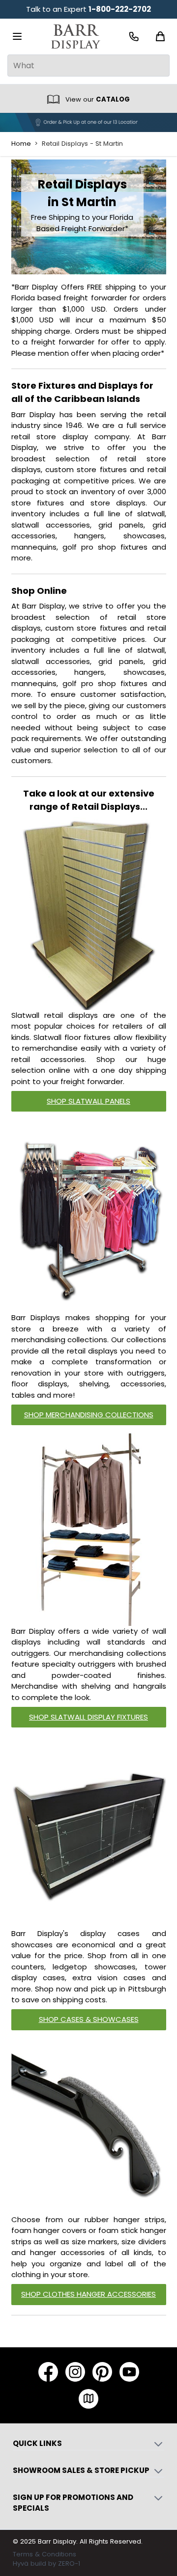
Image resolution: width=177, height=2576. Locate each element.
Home (21, 144)
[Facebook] (48, 2372)
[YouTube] (129, 2372)
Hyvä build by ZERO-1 (46, 2563)
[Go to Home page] (76, 37)
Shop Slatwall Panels (88, 1101)
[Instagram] (75, 2372)
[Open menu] (17, 36)
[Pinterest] (102, 2372)
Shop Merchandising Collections (89, 1415)
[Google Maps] (88, 2399)
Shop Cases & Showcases (89, 2019)
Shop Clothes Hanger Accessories (88, 2294)
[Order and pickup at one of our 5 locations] (88, 122)
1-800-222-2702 (120, 9)
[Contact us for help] (134, 37)
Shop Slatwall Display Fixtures (88, 1717)
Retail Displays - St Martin (82, 144)
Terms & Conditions (44, 2554)
